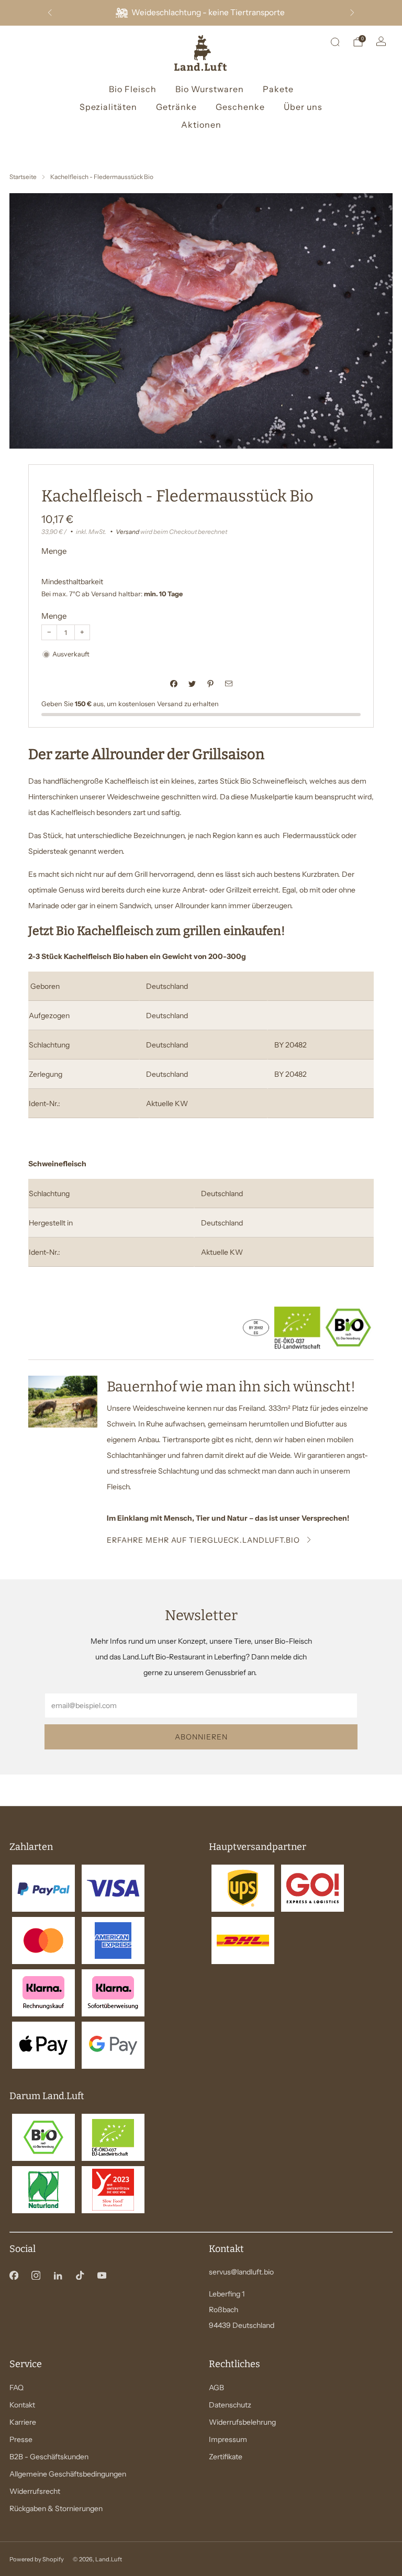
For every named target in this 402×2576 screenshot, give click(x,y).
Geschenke (240, 107)
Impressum (228, 2439)
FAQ (16, 2388)
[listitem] (201, 13)
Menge (54, 616)
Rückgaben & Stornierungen (56, 2508)
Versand (127, 532)
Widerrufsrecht (35, 2491)
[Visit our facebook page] (14, 2275)
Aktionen (201, 125)
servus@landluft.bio (241, 2272)
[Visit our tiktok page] (80, 2275)
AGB (216, 2388)
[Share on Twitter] (192, 683)
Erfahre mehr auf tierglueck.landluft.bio (203, 1540)
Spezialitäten (108, 107)
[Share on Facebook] (174, 683)
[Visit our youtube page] (102, 2275)
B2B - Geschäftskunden (49, 2457)
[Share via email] (228, 683)
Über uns (303, 107)
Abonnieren (201, 1737)
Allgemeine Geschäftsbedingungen (68, 2474)
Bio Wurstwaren (210, 89)
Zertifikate (226, 2457)
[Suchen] (335, 42)
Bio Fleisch (133, 89)
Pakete (278, 89)
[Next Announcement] (352, 13)
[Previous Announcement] (50, 13)
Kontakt (22, 2405)
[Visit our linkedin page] (58, 2275)
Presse (21, 2439)
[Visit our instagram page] (36, 2275)
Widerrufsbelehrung (242, 2422)
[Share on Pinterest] (210, 683)
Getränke (176, 107)
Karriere (23, 2422)
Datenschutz (230, 2405)
